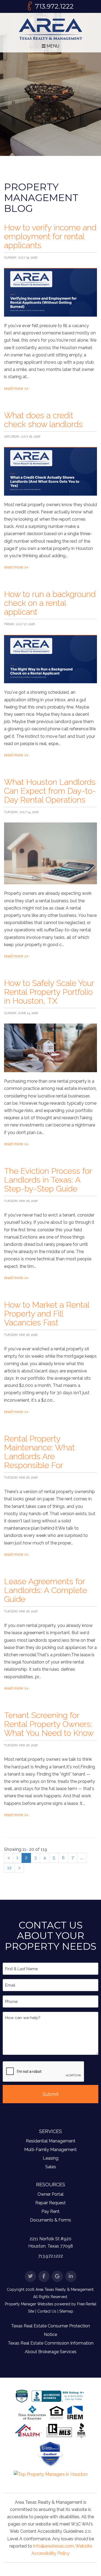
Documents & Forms (50, 2220)
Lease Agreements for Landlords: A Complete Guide (46, 1590)
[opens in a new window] (51, 2454)
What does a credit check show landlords (43, 420)
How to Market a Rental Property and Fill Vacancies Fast (47, 1314)
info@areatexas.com (53, 2546)
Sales (51, 2167)
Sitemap (66, 2311)
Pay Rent (50, 2211)
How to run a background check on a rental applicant (50, 603)
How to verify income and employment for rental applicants (50, 236)
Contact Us (47, 2311)
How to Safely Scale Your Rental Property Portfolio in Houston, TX (49, 992)
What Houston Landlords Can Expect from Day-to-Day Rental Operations (50, 791)
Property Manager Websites (29, 2304)
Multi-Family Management (50, 2150)
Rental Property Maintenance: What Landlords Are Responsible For (39, 1452)
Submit (51, 2094)
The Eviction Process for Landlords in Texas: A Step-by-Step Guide (48, 1180)
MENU (52, 46)
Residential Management (51, 2141)
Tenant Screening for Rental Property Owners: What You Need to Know (49, 1724)
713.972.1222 (54, 6)
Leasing (51, 2158)
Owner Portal (50, 2194)
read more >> (16, 388)
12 (9, 1868)
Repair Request (50, 2203)
